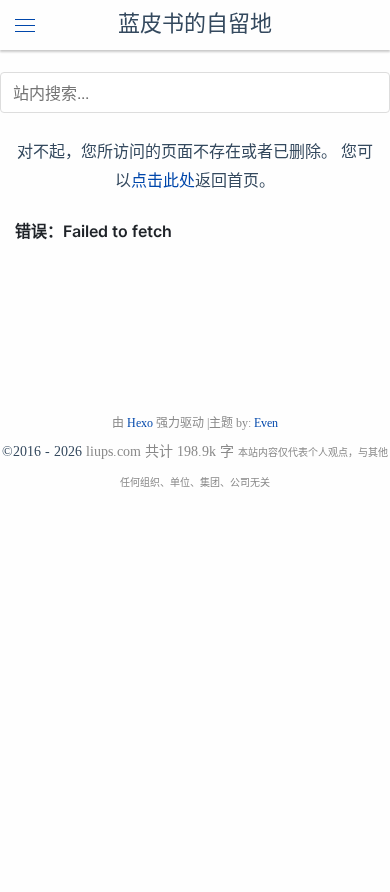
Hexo (140, 423)
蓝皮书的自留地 (195, 25)
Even (266, 423)
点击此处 (163, 179)
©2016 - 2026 (42, 451)
